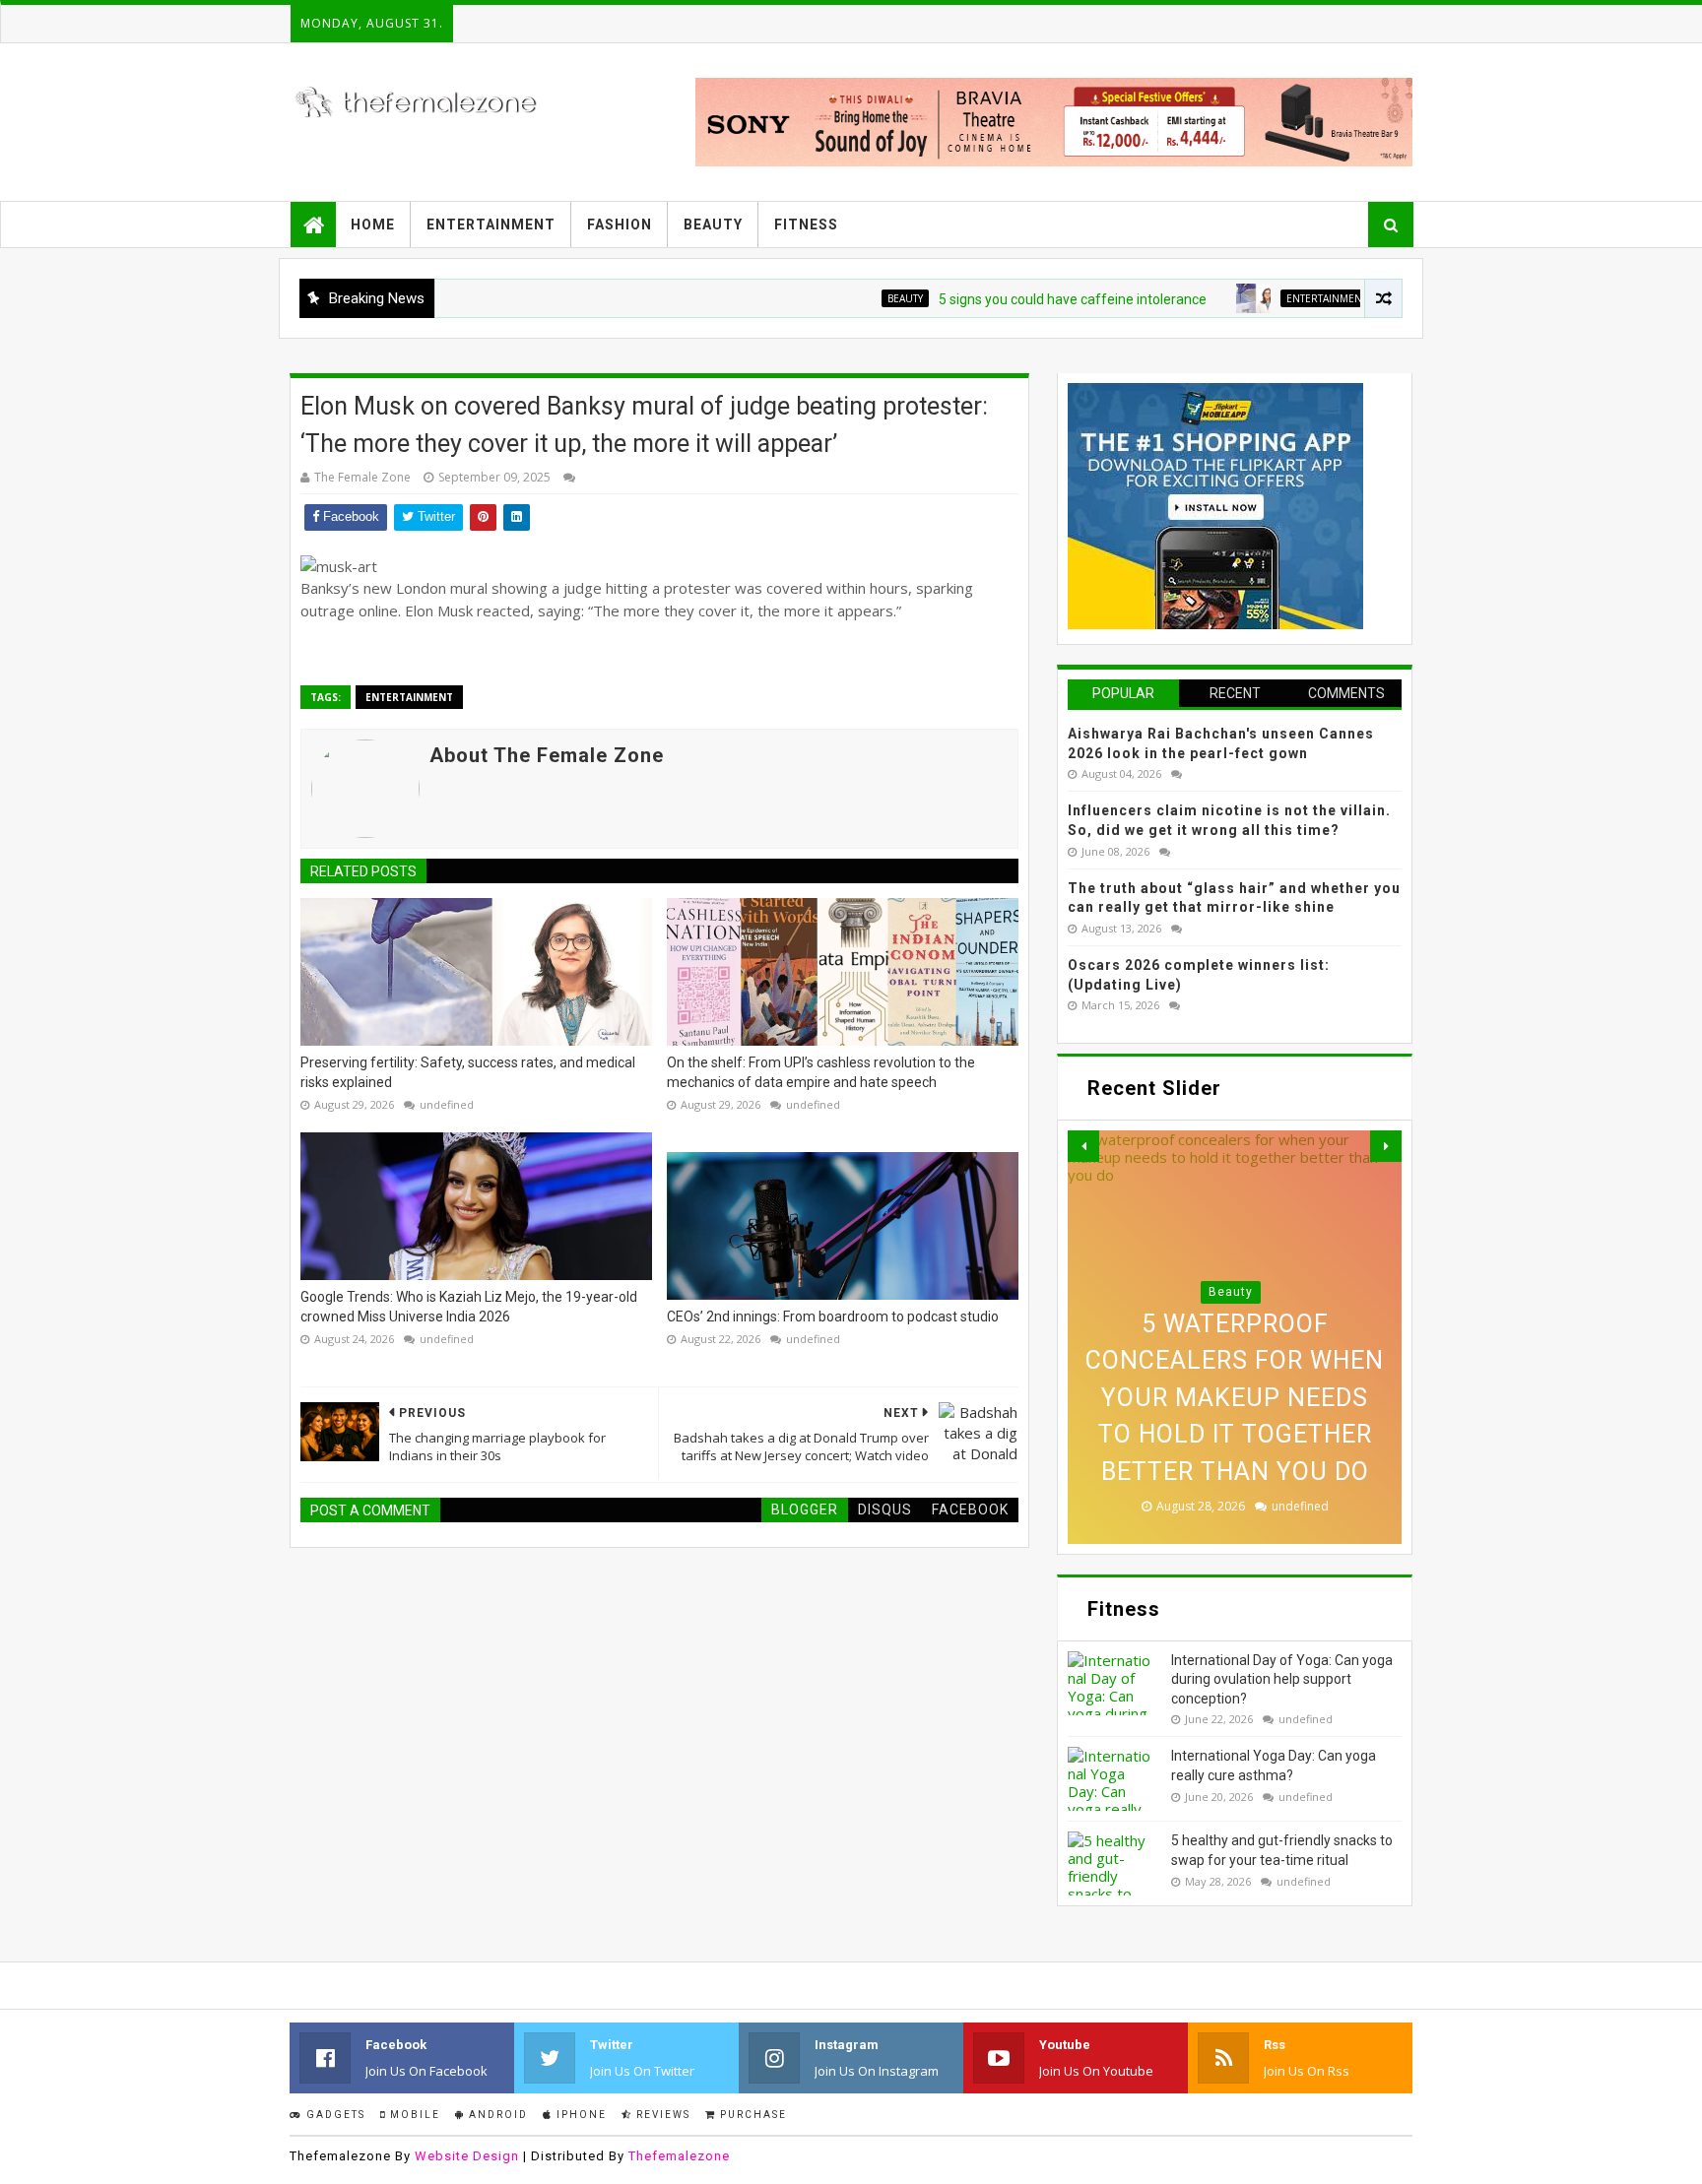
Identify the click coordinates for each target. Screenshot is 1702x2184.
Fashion (620, 225)
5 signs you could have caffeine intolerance (1015, 299)
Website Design (467, 2156)
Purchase (752, 2115)
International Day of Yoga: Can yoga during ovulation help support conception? (1282, 1679)
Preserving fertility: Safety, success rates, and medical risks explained (468, 1072)
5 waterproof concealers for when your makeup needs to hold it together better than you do (1235, 1398)
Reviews (661, 2115)
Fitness (806, 225)
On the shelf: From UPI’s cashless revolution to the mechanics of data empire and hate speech (821, 1072)
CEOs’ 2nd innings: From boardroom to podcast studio (833, 1317)
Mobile (413, 2115)
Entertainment (491, 225)
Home (373, 225)
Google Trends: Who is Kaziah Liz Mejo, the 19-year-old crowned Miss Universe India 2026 (469, 1307)
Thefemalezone (679, 2156)
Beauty (713, 225)
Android (496, 2115)
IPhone (580, 2115)
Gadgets (334, 2115)
